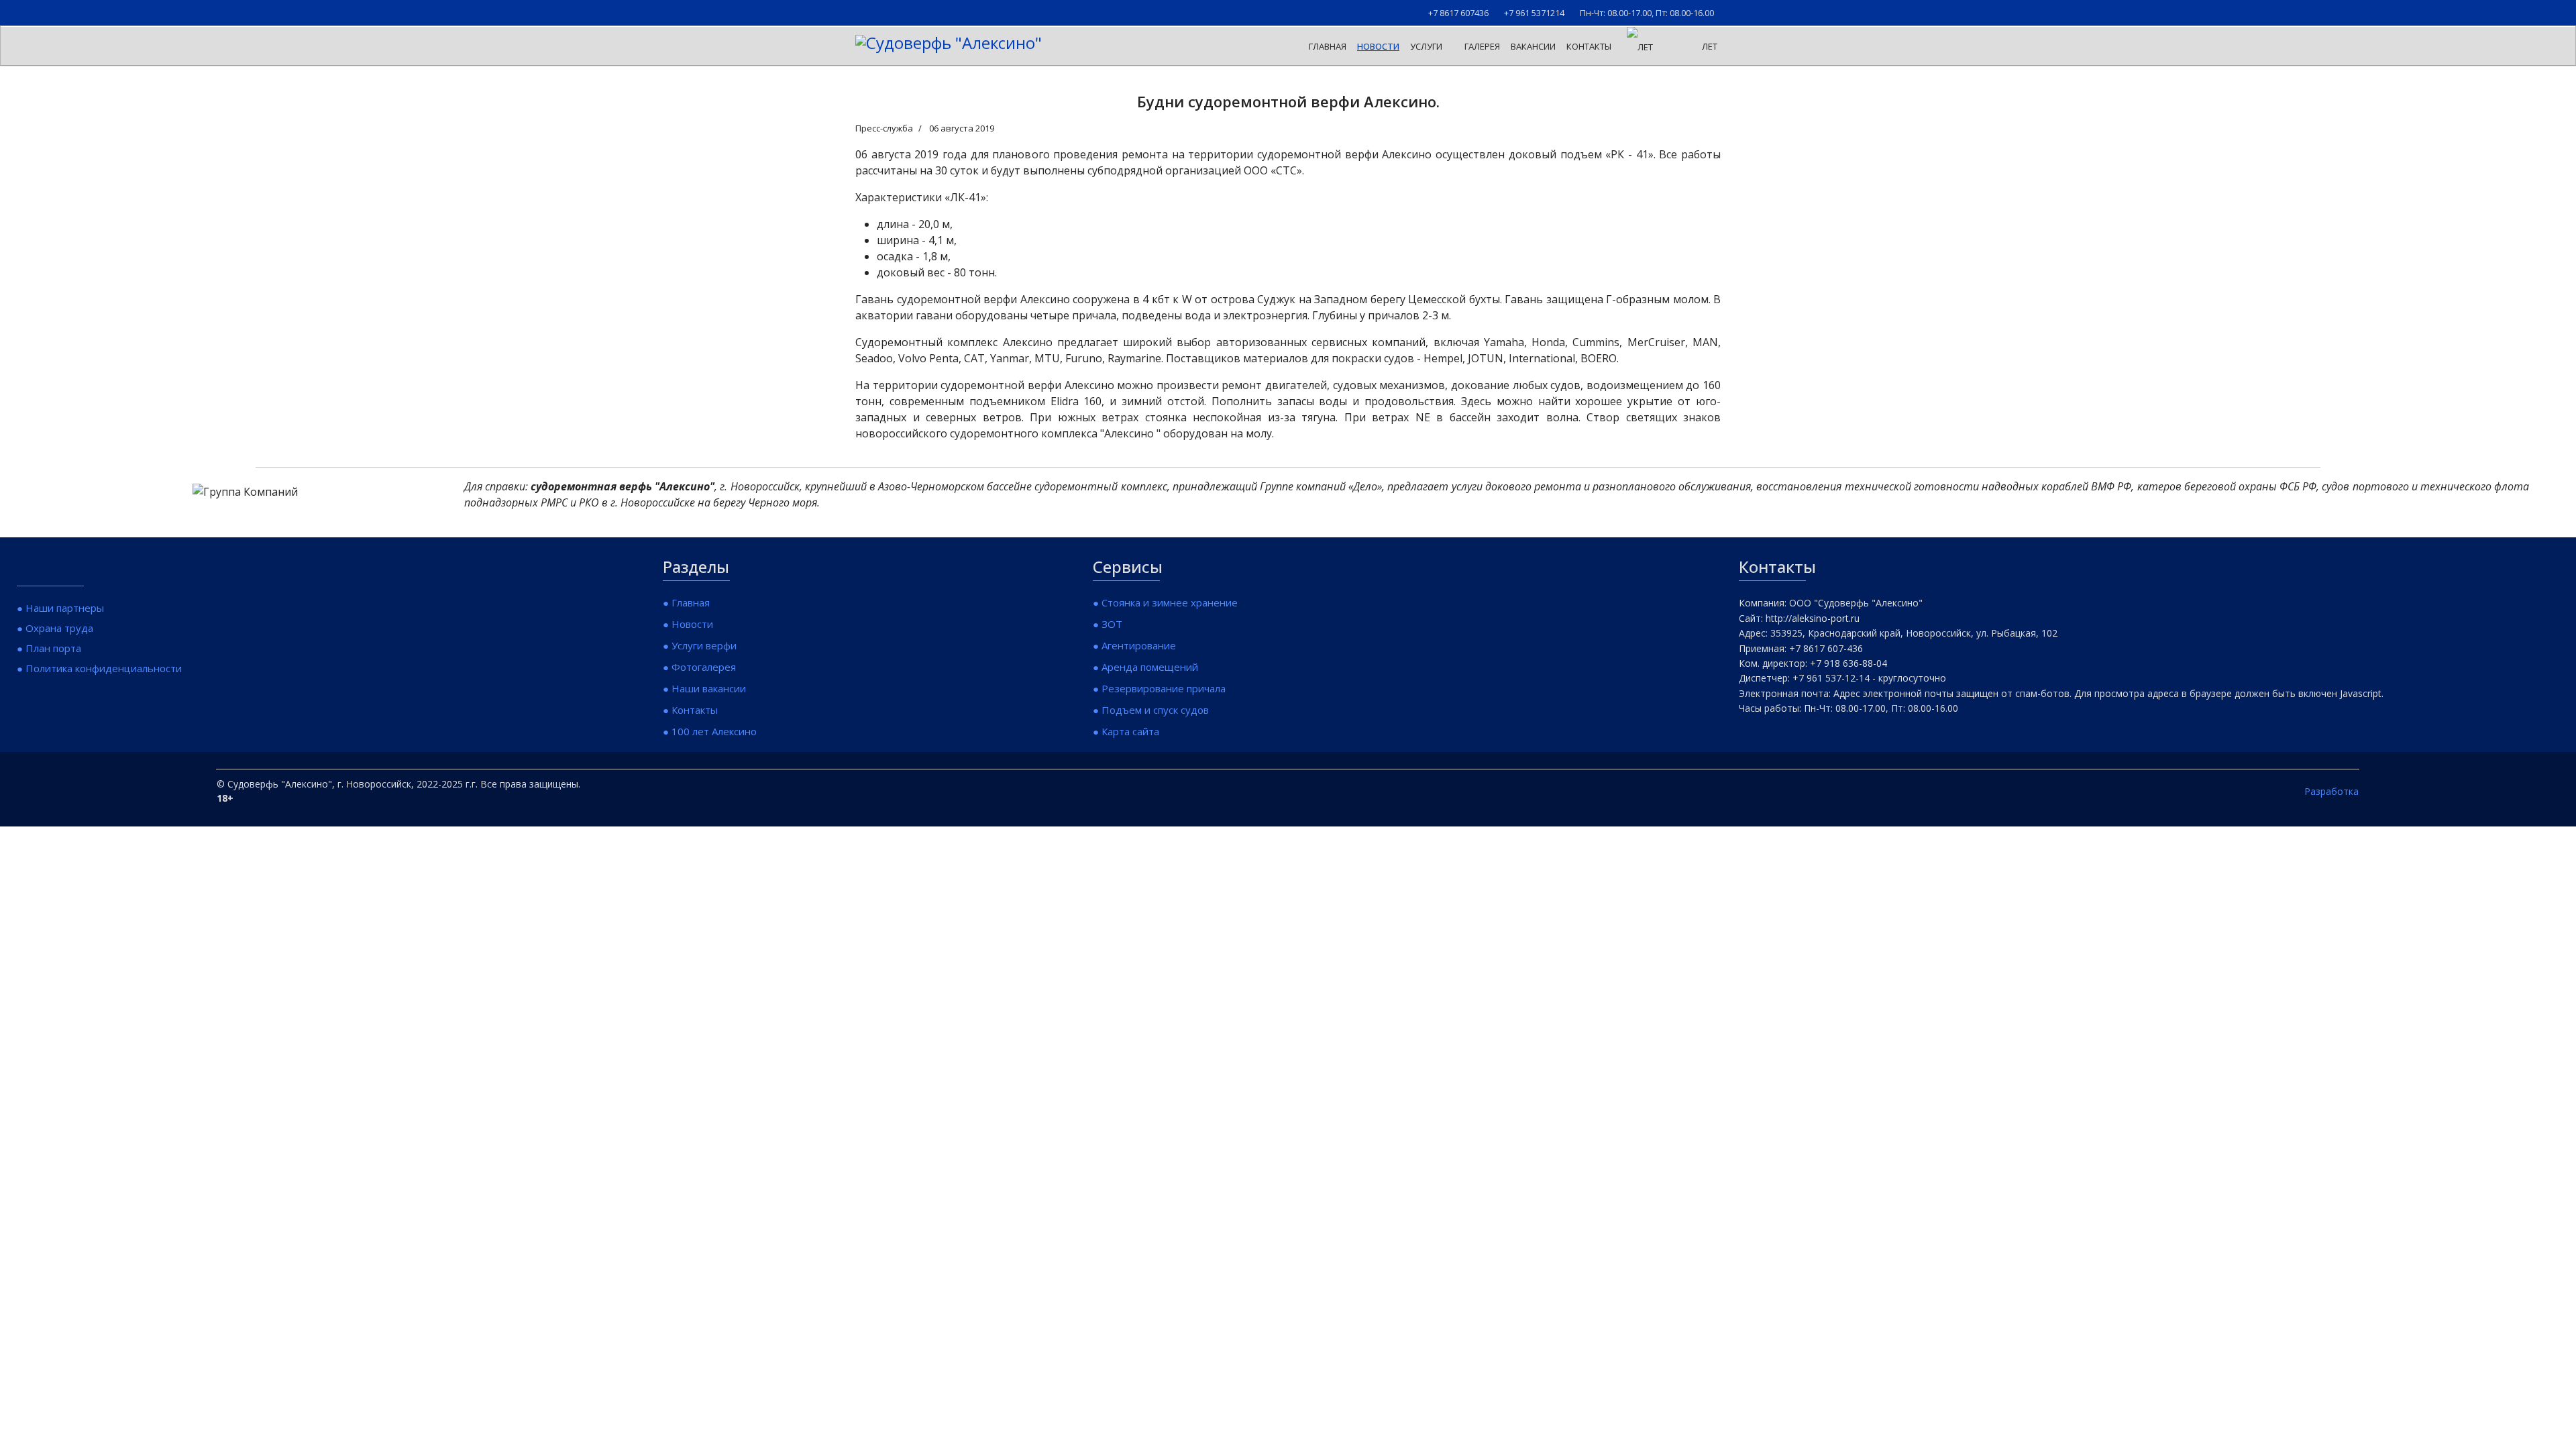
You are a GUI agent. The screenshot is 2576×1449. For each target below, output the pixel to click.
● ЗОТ (1108, 624)
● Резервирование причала (1159, 688)
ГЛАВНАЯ (1328, 46)
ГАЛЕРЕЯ (1482, 46)
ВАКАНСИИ (1533, 46)
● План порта (49, 648)
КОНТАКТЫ (1589, 46)
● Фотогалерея (699, 667)
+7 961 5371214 (1534, 13)
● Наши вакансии (704, 688)
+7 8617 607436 (1458, 13)
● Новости (688, 624)
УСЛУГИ (1426, 46)
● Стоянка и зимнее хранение (1165, 602)
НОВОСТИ (1378, 46)
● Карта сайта (1126, 731)
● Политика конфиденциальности (99, 668)
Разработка (2331, 791)
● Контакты (690, 710)
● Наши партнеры (60, 608)
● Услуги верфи (700, 645)
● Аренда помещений (1145, 667)
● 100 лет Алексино (710, 731)
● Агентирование (1134, 645)
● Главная (686, 602)
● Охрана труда (55, 628)
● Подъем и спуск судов (1151, 710)
